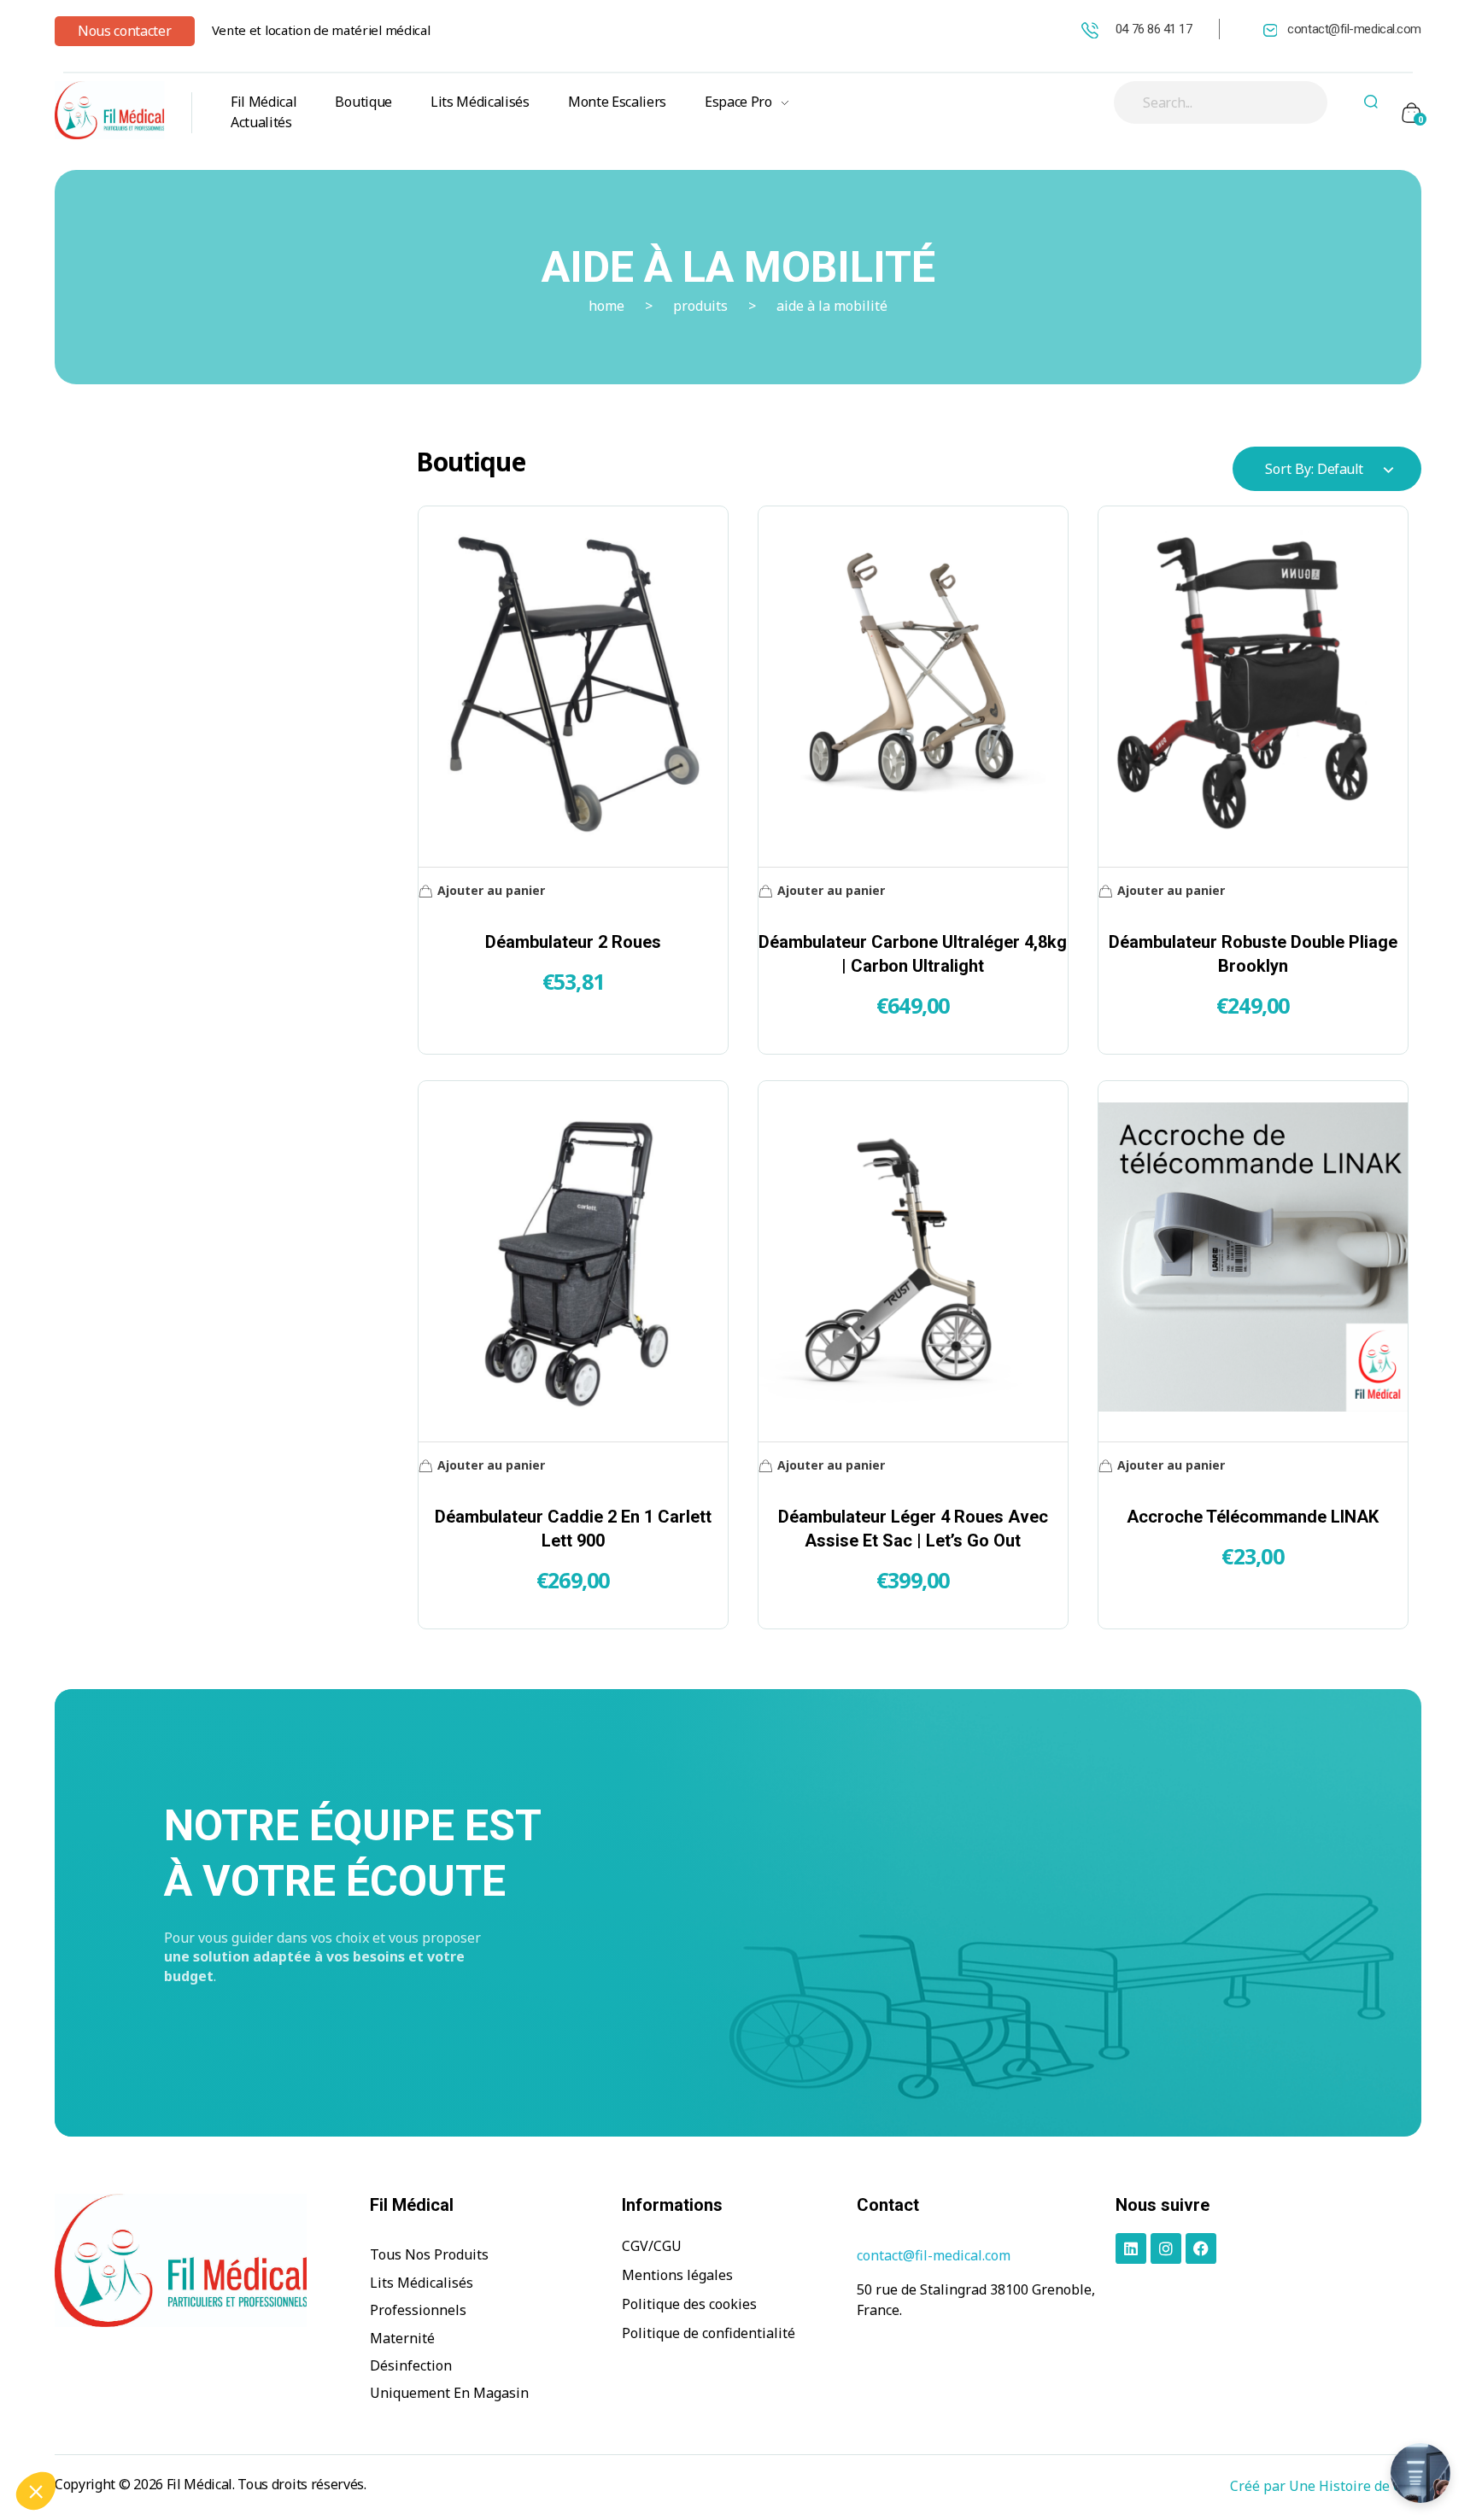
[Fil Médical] (109, 110)
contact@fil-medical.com (1354, 29)
